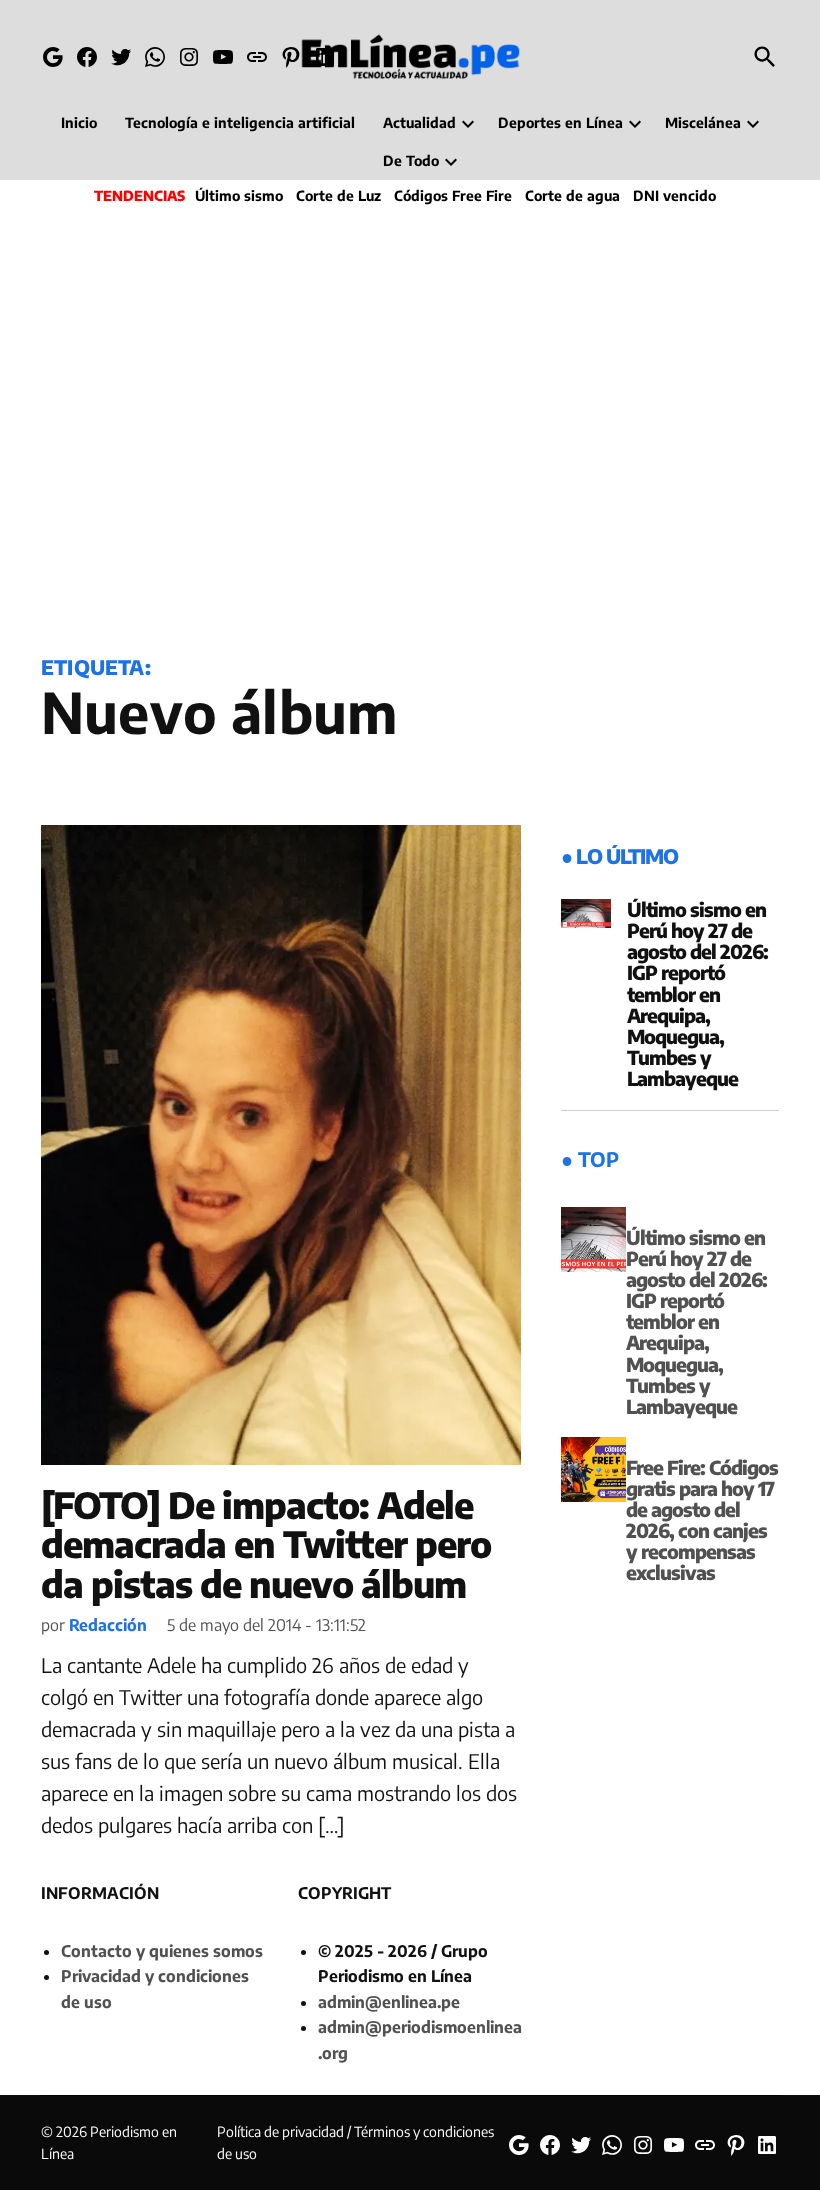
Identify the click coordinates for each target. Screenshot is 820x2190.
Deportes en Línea (560, 122)
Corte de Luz (338, 195)
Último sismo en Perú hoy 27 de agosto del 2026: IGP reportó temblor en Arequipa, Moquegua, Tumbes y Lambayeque (697, 993)
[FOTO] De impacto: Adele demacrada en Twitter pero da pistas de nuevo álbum (266, 1544)
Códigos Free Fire (453, 195)
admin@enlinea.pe (389, 2002)
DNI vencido (674, 195)
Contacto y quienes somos (162, 1951)
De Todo (411, 160)
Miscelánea (703, 122)
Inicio (79, 122)
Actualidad (419, 122)
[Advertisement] (410, 426)
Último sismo (239, 195)
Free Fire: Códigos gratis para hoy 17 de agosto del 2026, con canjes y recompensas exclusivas (702, 1520)
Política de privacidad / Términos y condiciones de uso (355, 2142)
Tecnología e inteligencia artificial (240, 122)
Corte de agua (572, 195)
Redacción (108, 1625)
